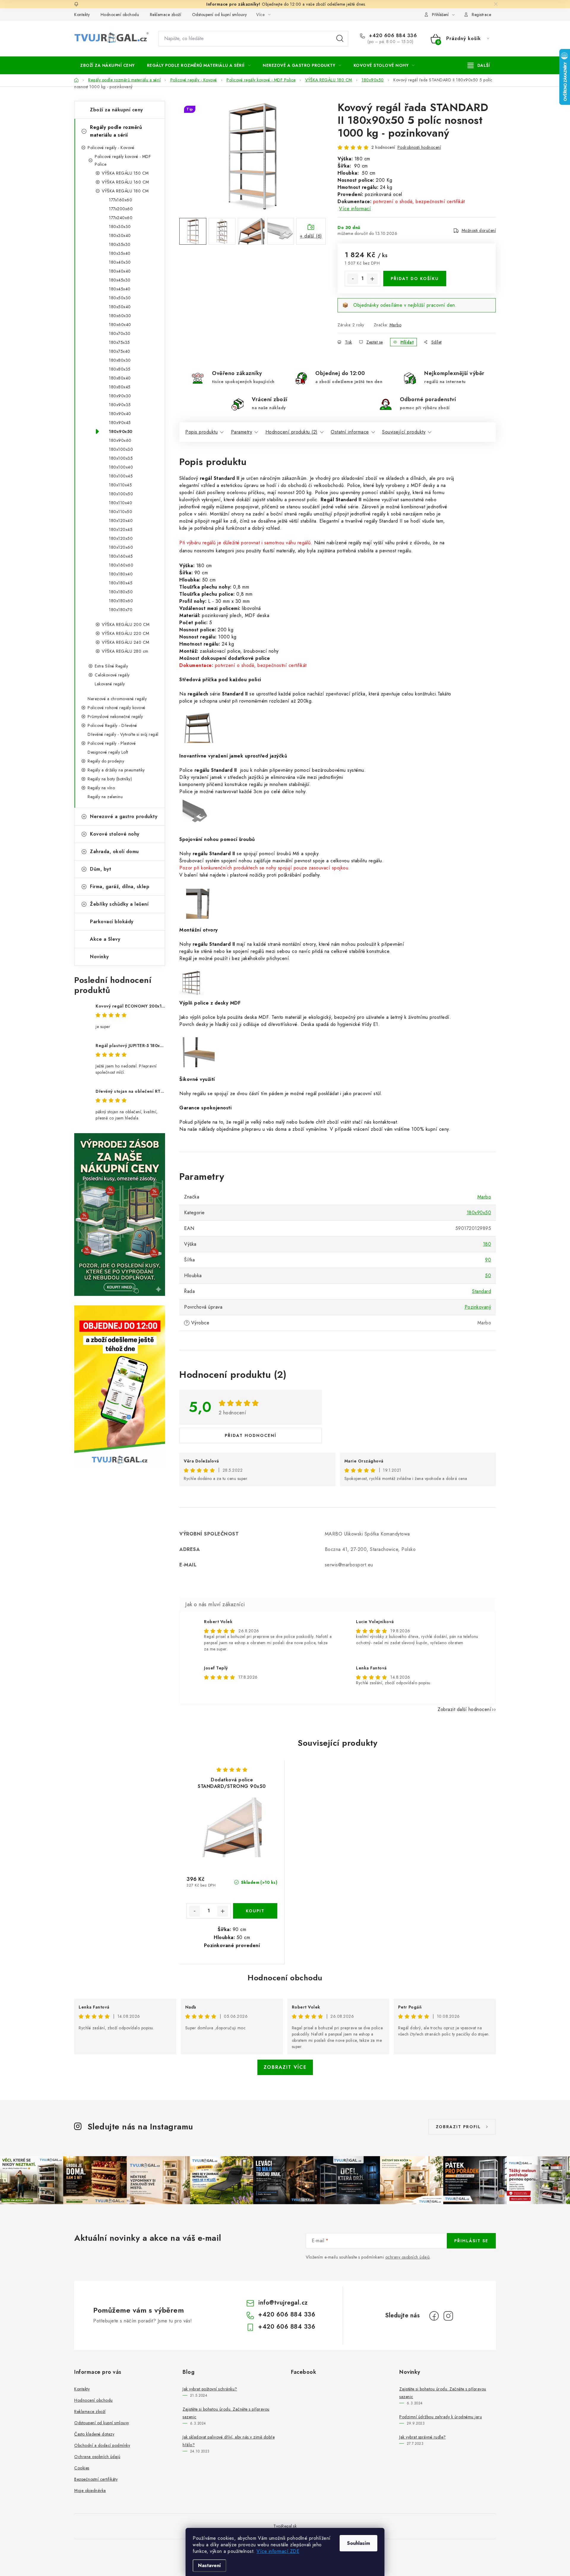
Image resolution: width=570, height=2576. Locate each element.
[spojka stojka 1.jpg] (199, 906)
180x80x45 (120, 387)
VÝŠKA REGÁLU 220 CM (126, 633)
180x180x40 (121, 574)
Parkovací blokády (112, 922)
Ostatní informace (350, 432)
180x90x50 (121, 431)
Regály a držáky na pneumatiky (116, 770)
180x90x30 (120, 396)
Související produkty (404, 432)
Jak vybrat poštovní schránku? (210, 2389)
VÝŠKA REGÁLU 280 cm (125, 651)
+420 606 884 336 (392, 36)
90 (488, 1260)
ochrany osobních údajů (408, 2257)
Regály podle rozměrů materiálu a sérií (116, 131)
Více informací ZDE (278, 2551)
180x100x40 (121, 467)
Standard (482, 1291)
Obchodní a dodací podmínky (102, 2445)
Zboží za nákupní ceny (117, 110)
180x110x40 (121, 503)
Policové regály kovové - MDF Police (123, 160)
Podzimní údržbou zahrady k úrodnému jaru (441, 2417)
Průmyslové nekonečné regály (115, 717)
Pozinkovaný (478, 1307)
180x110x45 (120, 485)
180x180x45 (121, 583)
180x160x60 (121, 565)
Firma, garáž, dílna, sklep (120, 887)
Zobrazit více (285, 2067)
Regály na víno (101, 788)
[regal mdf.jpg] (199, 1055)
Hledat (340, 39)
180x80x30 (120, 360)
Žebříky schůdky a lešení (119, 904)
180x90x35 (120, 405)
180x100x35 (121, 458)
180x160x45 (121, 556)
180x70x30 (120, 333)
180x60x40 (120, 325)
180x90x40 (120, 414)
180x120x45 (121, 529)
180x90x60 (120, 440)
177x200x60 (121, 209)
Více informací (355, 209)
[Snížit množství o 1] (353, 279)
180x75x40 (120, 351)
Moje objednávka (90, 2490)
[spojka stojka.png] (192, 984)
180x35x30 (120, 244)
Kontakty (82, 15)
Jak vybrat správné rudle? (423, 2437)
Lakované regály (110, 684)
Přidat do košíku (415, 279)
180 (487, 1244)
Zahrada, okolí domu (114, 851)
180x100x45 (121, 476)
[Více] (479, 65)
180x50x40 (120, 307)
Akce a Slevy (105, 939)
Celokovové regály (112, 675)
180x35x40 (120, 253)
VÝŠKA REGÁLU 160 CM (125, 182)
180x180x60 (121, 601)
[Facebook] (434, 2316)
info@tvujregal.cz (283, 2303)
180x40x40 (120, 271)
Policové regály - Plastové (112, 743)
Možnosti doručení (479, 230)
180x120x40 (121, 521)
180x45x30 (120, 280)
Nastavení (209, 2565)
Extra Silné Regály (111, 666)
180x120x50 (121, 538)
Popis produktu (201, 432)
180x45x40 (120, 289)
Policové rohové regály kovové (117, 708)
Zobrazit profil (458, 2127)
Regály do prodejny (106, 761)
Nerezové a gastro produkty (124, 816)
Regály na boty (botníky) (110, 779)
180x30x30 (120, 227)
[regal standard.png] (198, 732)
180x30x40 (120, 235)
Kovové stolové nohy (115, 834)
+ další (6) (311, 236)
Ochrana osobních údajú (97, 2457)
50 (488, 1276)
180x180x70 (121, 610)
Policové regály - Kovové (111, 148)
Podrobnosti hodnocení (419, 147)
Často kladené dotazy (94, 2434)
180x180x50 (121, 592)
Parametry (242, 432)
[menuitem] (107, 65)
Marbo (396, 325)
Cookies (82, 2468)
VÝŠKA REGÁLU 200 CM (126, 624)
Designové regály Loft (108, 752)
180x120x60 (121, 547)
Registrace (481, 15)
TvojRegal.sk (285, 2526)
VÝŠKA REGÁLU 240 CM (126, 642)
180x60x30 (120, 316)
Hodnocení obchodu (120, 15)
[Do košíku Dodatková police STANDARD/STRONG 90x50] (255, 1911)
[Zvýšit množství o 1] (372, 279)
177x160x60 (121, 200)
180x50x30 (120, 298)
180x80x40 (120, 378)
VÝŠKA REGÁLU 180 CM (125, 191)
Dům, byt (100, 869)
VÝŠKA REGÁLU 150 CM (125, 173)
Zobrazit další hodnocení (464, 1709)
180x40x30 (120, 262)
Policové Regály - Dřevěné (112, 725)
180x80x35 (120, 369)
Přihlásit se (471, 2241)
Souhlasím (358, 2543)
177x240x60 (121, 218)
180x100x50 (121, 494)
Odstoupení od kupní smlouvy (220, 15)
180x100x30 (121, 449)
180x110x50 (121, 512)
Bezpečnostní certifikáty (96, 2479)
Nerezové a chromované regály (117, 699)
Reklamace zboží (166, 15)
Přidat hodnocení (251, 1435)
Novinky (99, 957)
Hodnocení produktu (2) (292, 432)
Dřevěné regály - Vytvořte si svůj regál (123, 734)
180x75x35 (119, 342)
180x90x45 (120, 423)
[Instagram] (448, 2316)
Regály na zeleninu (105, 797)
